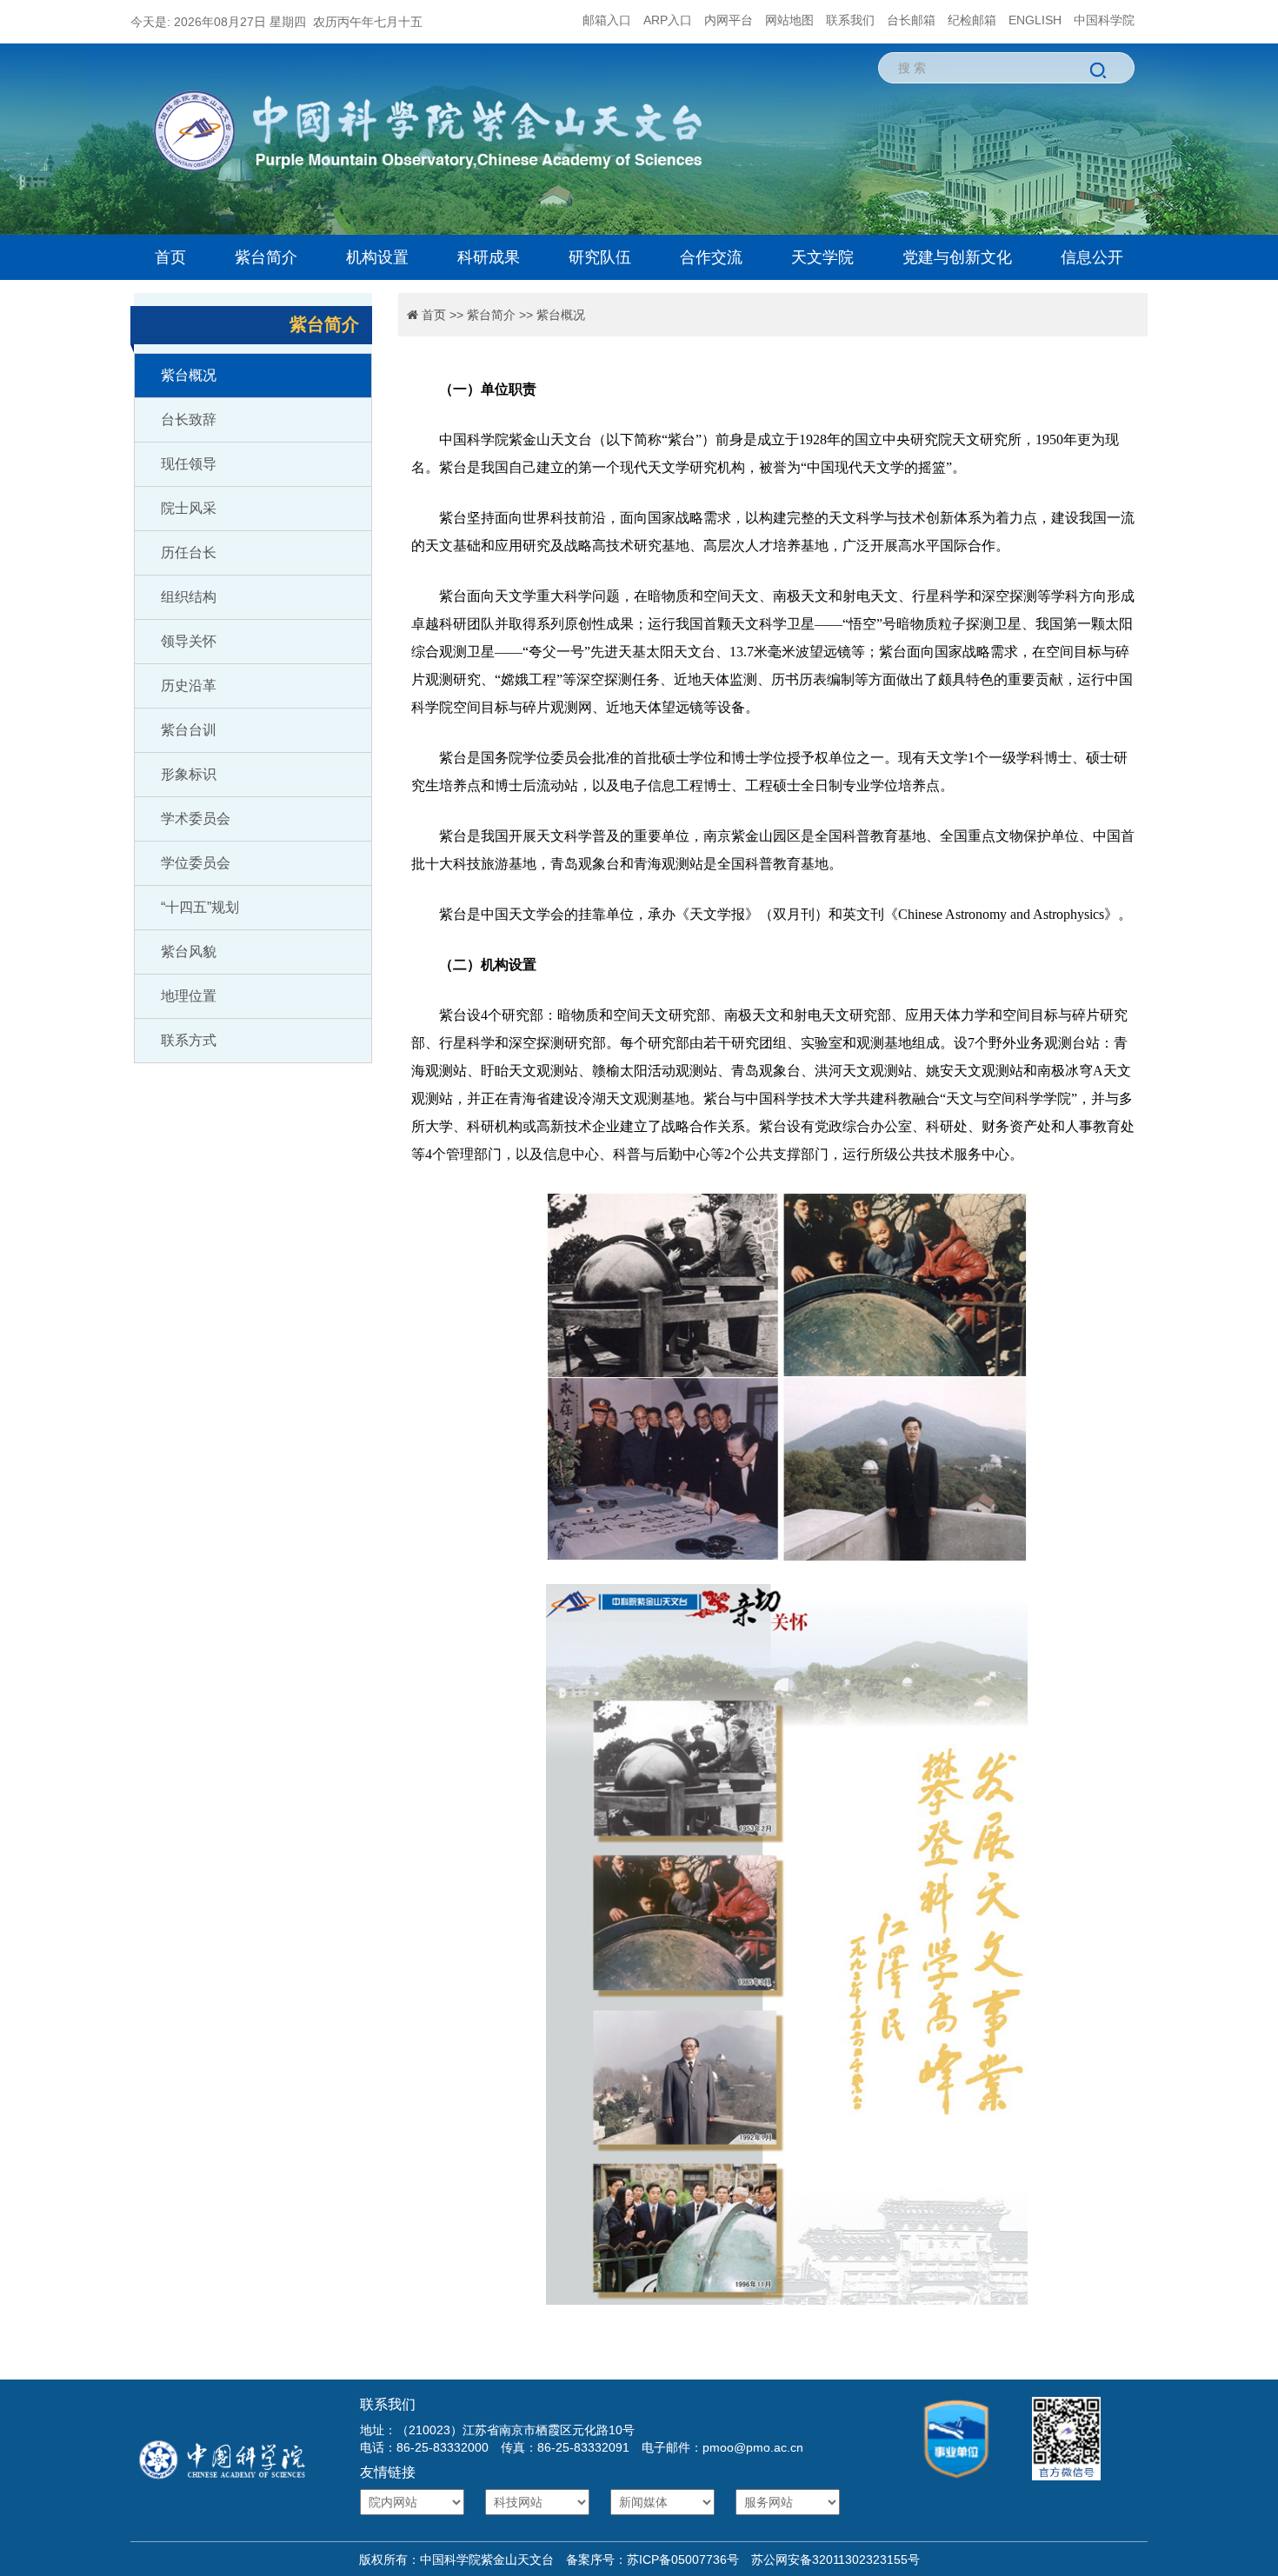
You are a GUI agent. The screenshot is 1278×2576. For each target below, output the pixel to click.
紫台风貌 (189, 952)
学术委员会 (196, 819)
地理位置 (189, 996)
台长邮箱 (911, 20)
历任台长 (189, 552)
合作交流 (711, 257)
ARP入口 (668, 20)
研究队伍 (600, 257)
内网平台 (729, 20)
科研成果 (489, 257)
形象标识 (189, 774)
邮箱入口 (607, 20)
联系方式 (189, 1040)
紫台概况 (189, 375)
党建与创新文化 (957, 257)
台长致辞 (189, 419)
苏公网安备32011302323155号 (829, 2559)
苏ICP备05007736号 (683, 2559)
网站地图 (789, 20)
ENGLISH (1035, 20)
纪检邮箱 (972, 20)
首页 (170, 257)
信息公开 (1092, 257)
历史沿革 (189, 686)
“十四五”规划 (200, 907)
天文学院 (822, 257)
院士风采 (189, 508)
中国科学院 (1104, 20)
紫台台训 (189, 730)
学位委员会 (196, 863)
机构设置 (377, 257)
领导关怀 (189, 641)
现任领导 (189, 464)
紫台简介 (266, 257)
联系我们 (850, 20)
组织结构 (189, 597)
